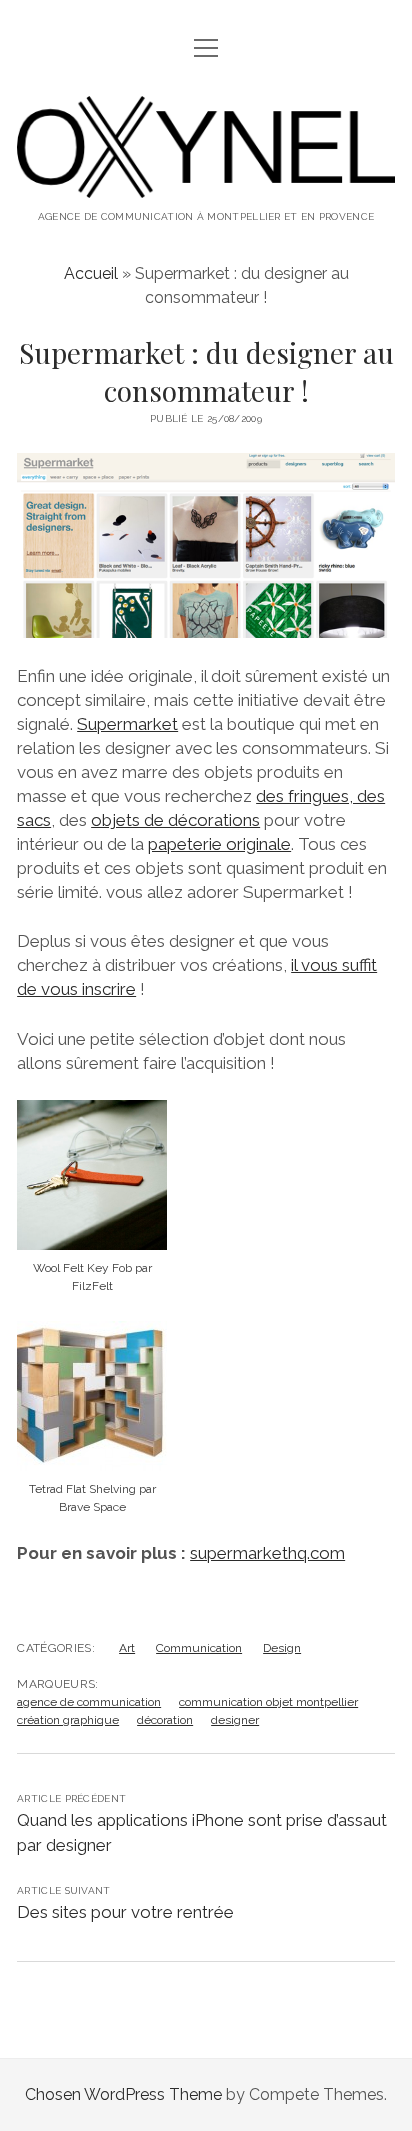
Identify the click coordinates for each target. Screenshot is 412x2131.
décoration (165, 1720)
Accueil (91, 273)
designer (235, 1720)
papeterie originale (219, 844)
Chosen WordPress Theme (123, 2094)
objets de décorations (175, 820)
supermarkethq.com (267, 1553)
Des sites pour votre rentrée (125, 1912)
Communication (199, 1648)
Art (127, 1648)
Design (282, 1648)
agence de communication (89, 1702)
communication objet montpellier (268, 1702)
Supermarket (127, 724)
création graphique (68, 1720)
